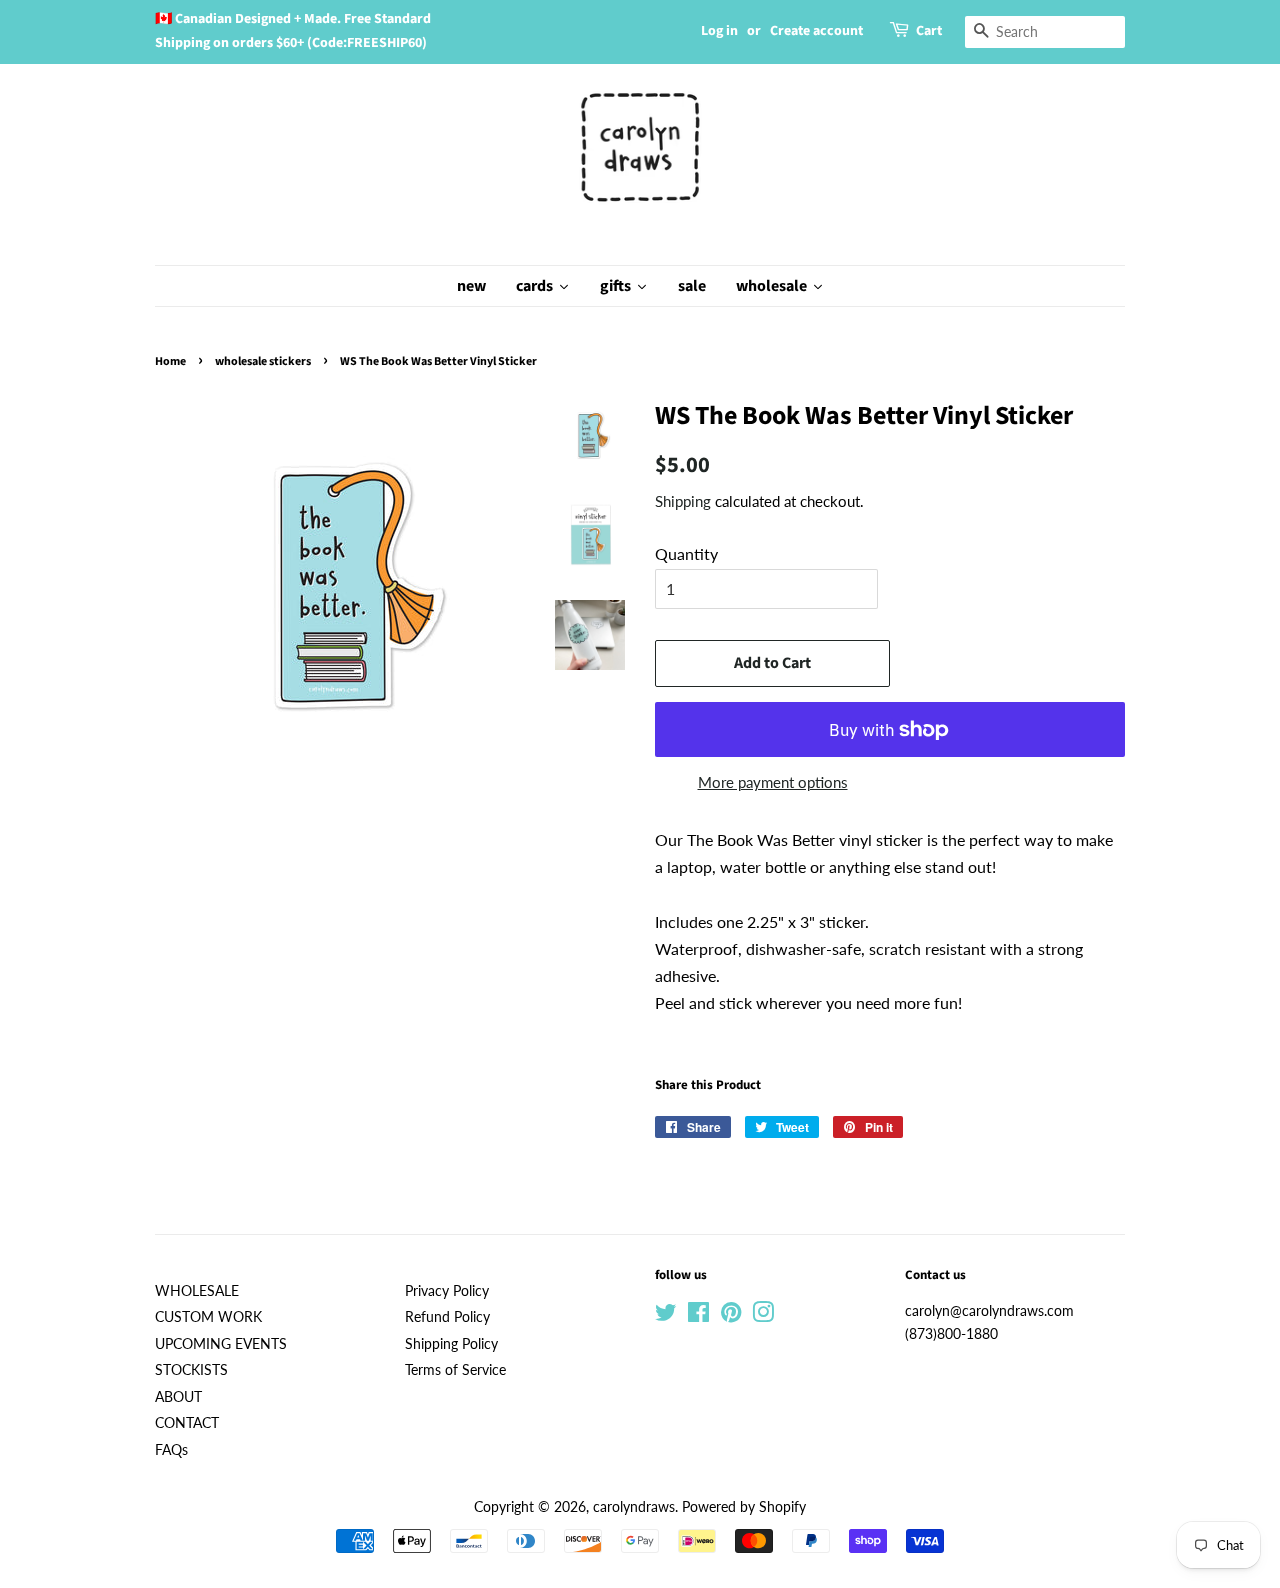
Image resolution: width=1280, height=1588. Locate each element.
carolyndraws (634, 1507)
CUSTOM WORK (208, 1317)
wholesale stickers (263, 361)
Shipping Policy (451, 1344)
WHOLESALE (197, 1291)
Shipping (683, 501)
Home (170, 361)
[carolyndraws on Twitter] (666, 1316)
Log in (719, 31)
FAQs (171, 1450)
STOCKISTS (191, 1370)
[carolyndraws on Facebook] (698, 1316)
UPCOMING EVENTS (221, 1344)
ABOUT (178, 1397)
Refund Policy (447, 1317)
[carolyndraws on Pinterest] (731, 1316)
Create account (816, 31)
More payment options (773, 782)
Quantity (686, 553)
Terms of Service (455, 1370)
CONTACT (187, 1423)
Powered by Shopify (744, 1507)
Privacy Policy (447, 1291)
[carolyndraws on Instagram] (763, 1316)
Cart (929, 31)
